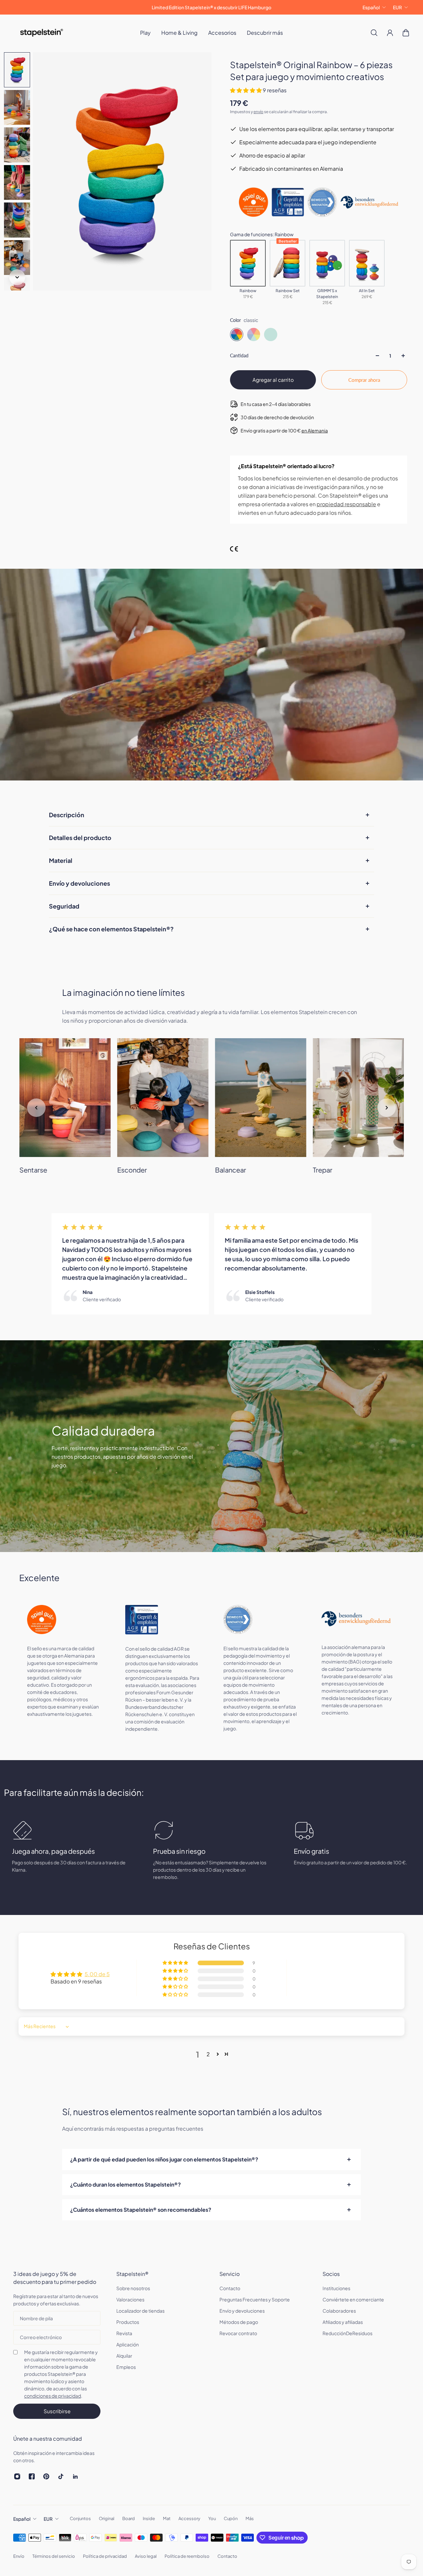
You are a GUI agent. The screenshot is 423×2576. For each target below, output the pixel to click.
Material (61, 860)
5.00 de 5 (97, 1974)
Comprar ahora (364, 380)
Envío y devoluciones (79, 883)
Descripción (67, 815)
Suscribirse (57, 2411)
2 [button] (208, 2054)
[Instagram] (17, 2476)
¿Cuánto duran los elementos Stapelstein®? (125, 2184)
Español (371, 7)
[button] (246, 90)
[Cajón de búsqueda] (374, 33)
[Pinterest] (46, 2476)
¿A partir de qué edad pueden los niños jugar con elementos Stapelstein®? (164, 2159)
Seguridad (64, 906)
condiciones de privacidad (53, 2396)
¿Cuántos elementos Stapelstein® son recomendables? (141, 2210)
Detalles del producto (80, 838)
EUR (397, 7)
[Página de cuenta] (390, 33)
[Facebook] (32, 2476)
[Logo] (42, 33)
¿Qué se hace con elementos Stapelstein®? (111, 929)
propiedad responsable (346, 504)
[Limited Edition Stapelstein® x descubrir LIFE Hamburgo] (211, 7)
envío (258, 112)
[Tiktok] (61, 2476)
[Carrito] (406, 33)
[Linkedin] (75, 2476)
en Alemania (315, 430)
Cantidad (239, 355)
